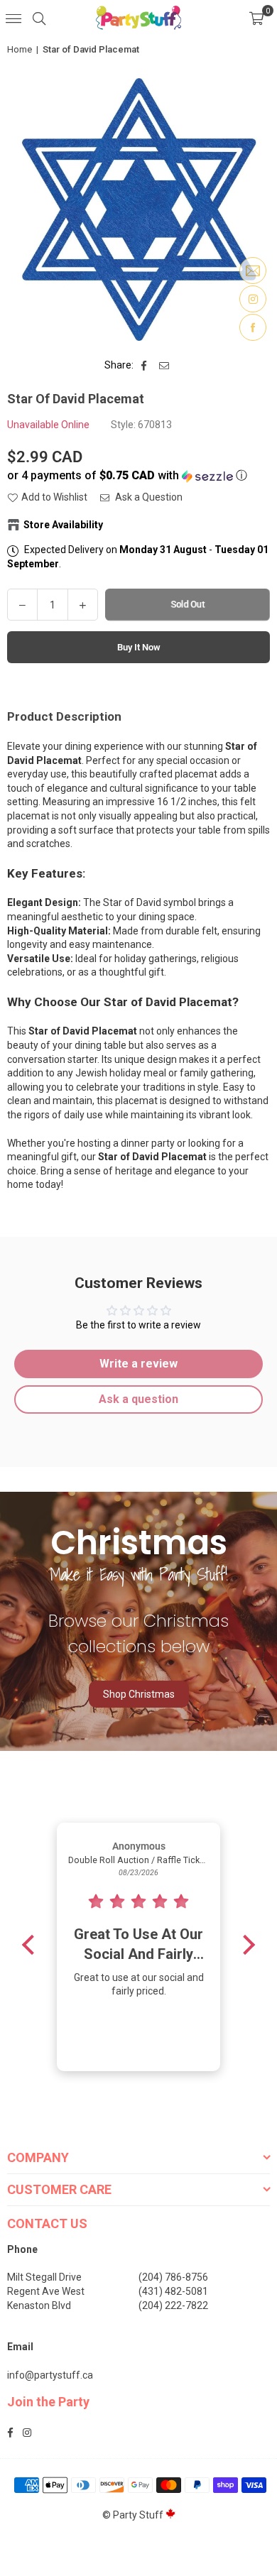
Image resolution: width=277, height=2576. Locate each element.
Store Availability (63, 525)
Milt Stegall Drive (44, 2277)
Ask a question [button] (138, 1399)
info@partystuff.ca (50, 2375)
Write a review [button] (138, 1364)
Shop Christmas (139, 1694)
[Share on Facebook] (145, 366)
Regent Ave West (46, 2291)
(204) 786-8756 (173, 2277)
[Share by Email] (164, 366)
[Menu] (13, 18)
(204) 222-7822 (173, 2305)
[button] (256, 18)
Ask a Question (148, 497)
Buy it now (139, 647)
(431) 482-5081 (173, 2291)
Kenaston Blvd (39, 2305)
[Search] (39, 18)
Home (20, 49)
